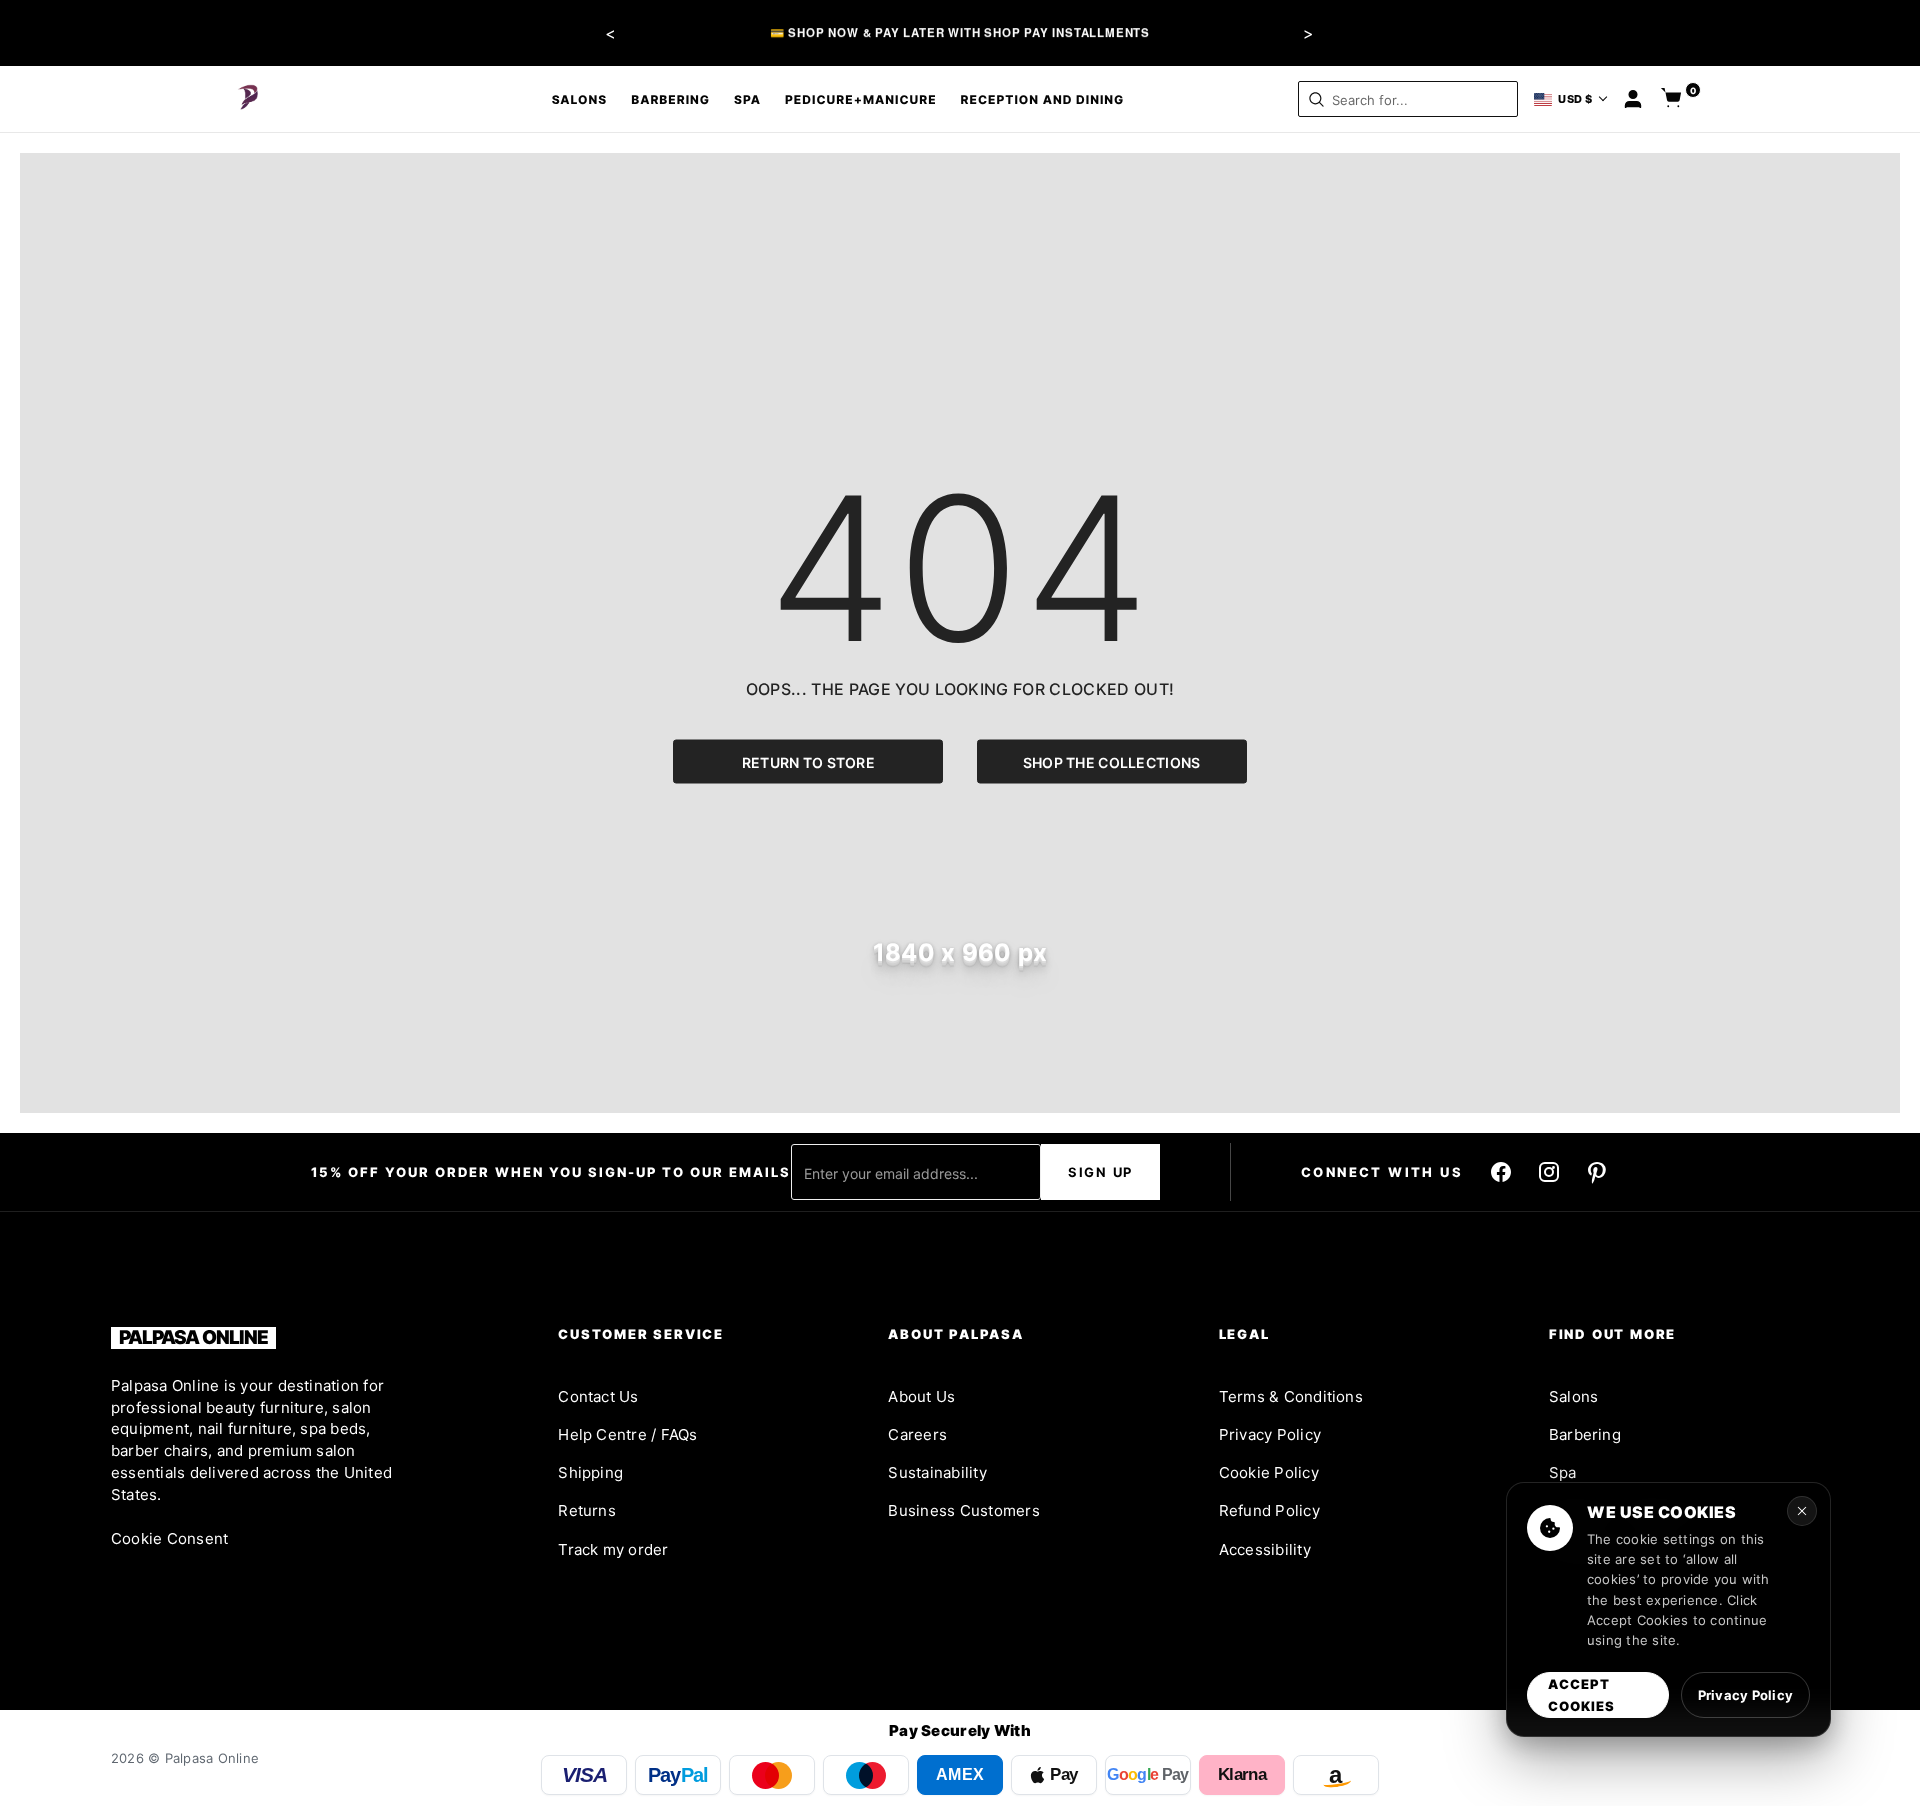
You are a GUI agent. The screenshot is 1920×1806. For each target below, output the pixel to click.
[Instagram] (1549, 1172)
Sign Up (1100, 1172)
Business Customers (963, 1510)
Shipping (590, 1472)
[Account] (1633, 99)
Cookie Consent (169, 1538)
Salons (580, 99)
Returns (587, 1510)
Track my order (613, 1549)
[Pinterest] (1597, 1172)
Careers (917, 1434)
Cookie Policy (1269, 1472)
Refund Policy (1269, 1510)
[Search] (1316, 99)
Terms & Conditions (1291, 1396)
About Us (921, 1396)
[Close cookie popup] (1802, 1511)
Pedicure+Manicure (861, 99)
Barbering (670, 99)
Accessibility (1265, 1549)
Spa (747, 99)
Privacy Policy (1270, 1434)
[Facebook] (1501, 1172)
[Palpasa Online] (249, 99)
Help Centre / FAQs (627, 1434)
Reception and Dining (1043, 99)
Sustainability (937, 1472)
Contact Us (598, 1396)
